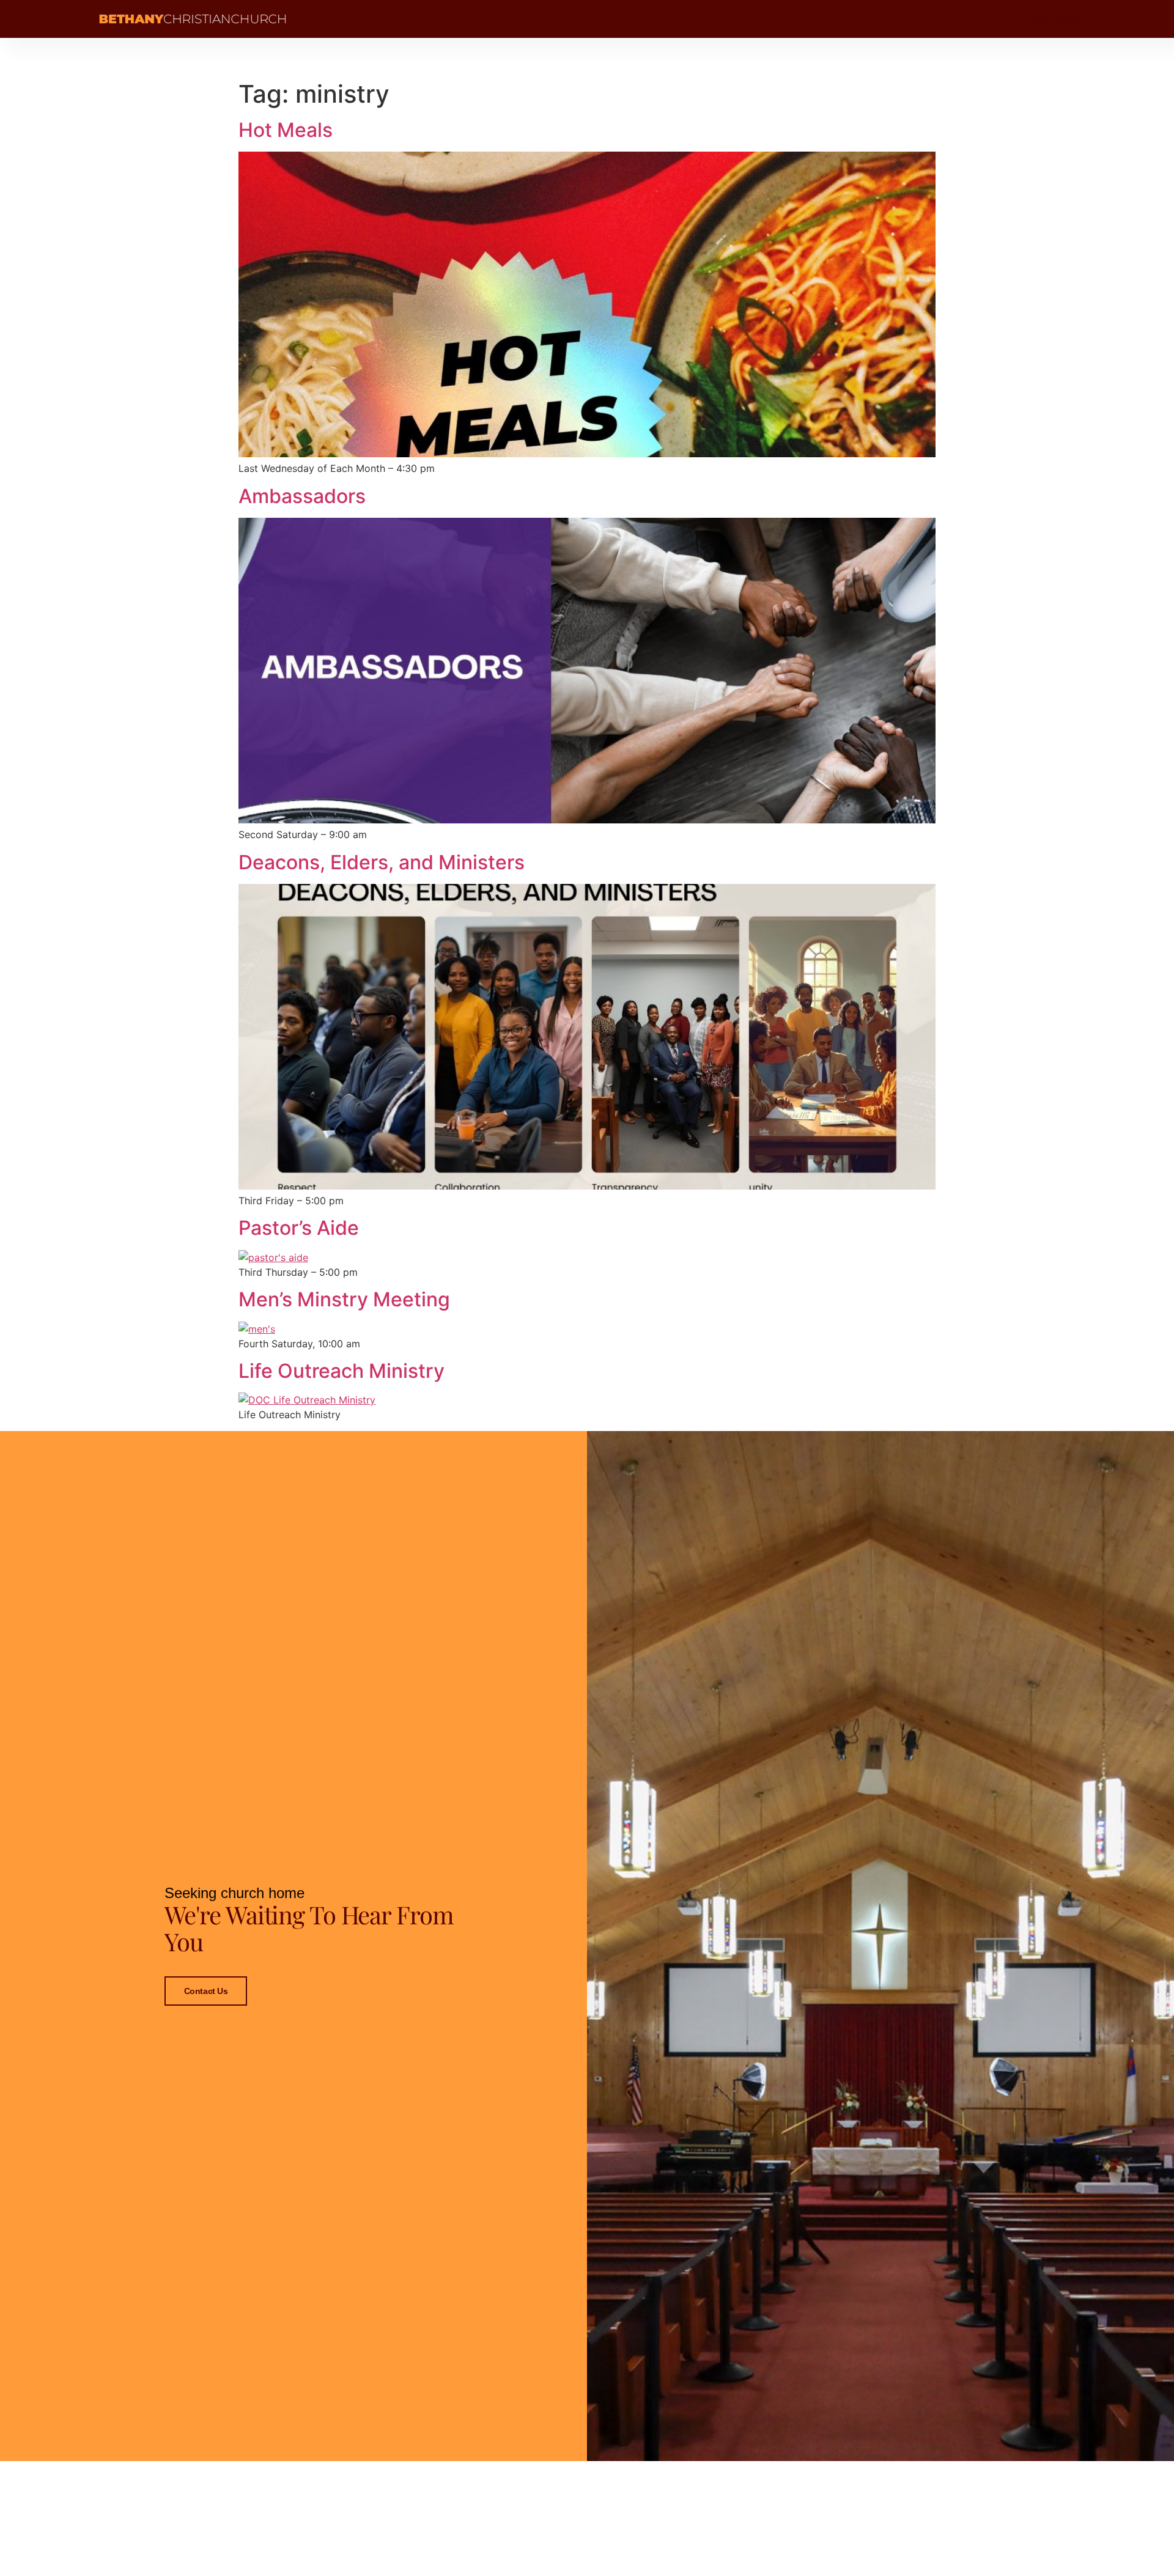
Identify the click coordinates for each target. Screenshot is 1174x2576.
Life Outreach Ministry (341, 1371)
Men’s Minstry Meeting (344, 1299)
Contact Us (206, 1991)
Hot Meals (286, 130)
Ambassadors (302, 496)
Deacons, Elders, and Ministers (382, 862)
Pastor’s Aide (299, 1228)
